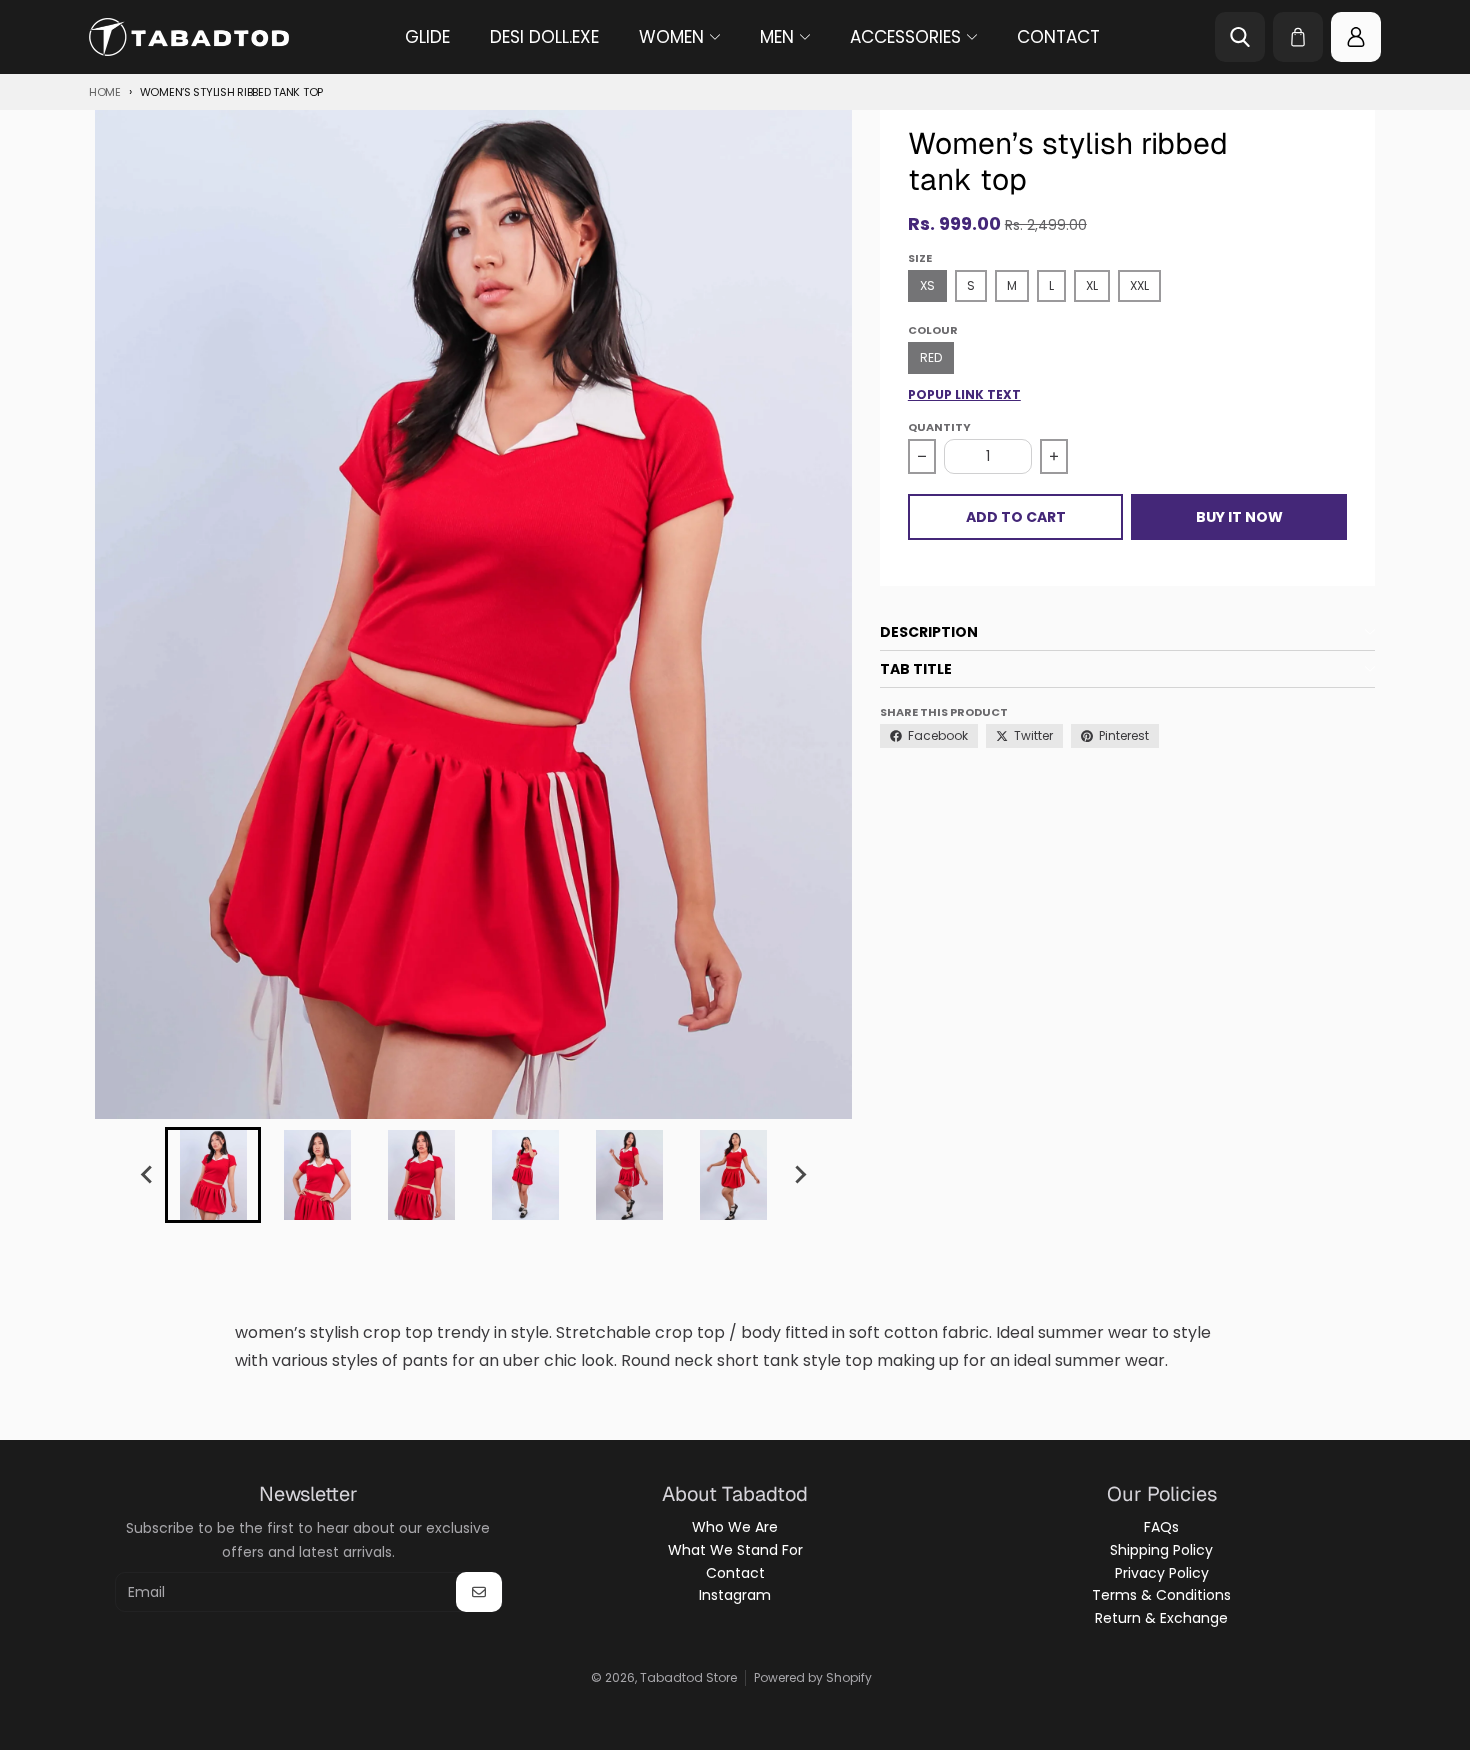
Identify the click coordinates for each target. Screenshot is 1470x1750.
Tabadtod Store (688, 1677)
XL (1092, 285)
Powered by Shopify (813, 1677)
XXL (1139, 285)
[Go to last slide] (147, 1175)
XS (927, 285)
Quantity (939, 427)
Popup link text (964, 395)
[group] (213, 1175)
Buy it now (1239, 517)
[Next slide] (799, 1175)
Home (105, 92)
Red (931, 357)
